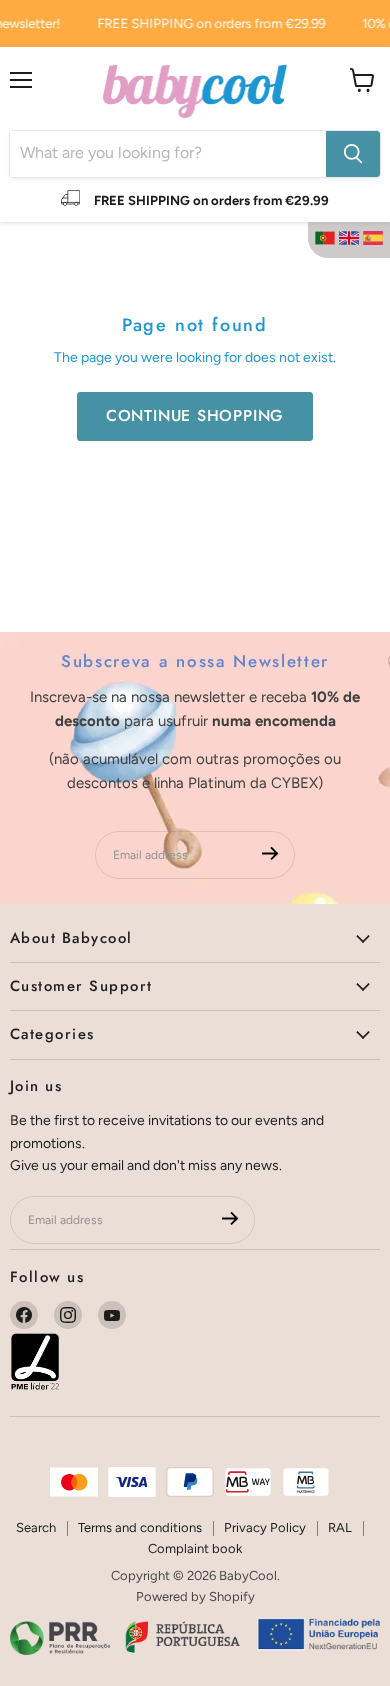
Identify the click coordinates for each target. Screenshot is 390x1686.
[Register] (270, 854)
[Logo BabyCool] (195, 88)
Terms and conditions (140, 1527)
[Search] (353, 154)
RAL (340, 1527)
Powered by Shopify (195, 1596)
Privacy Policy (265, 1527)
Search (36, 1527)
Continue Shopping (195, 415)
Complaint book (195, 1548)
